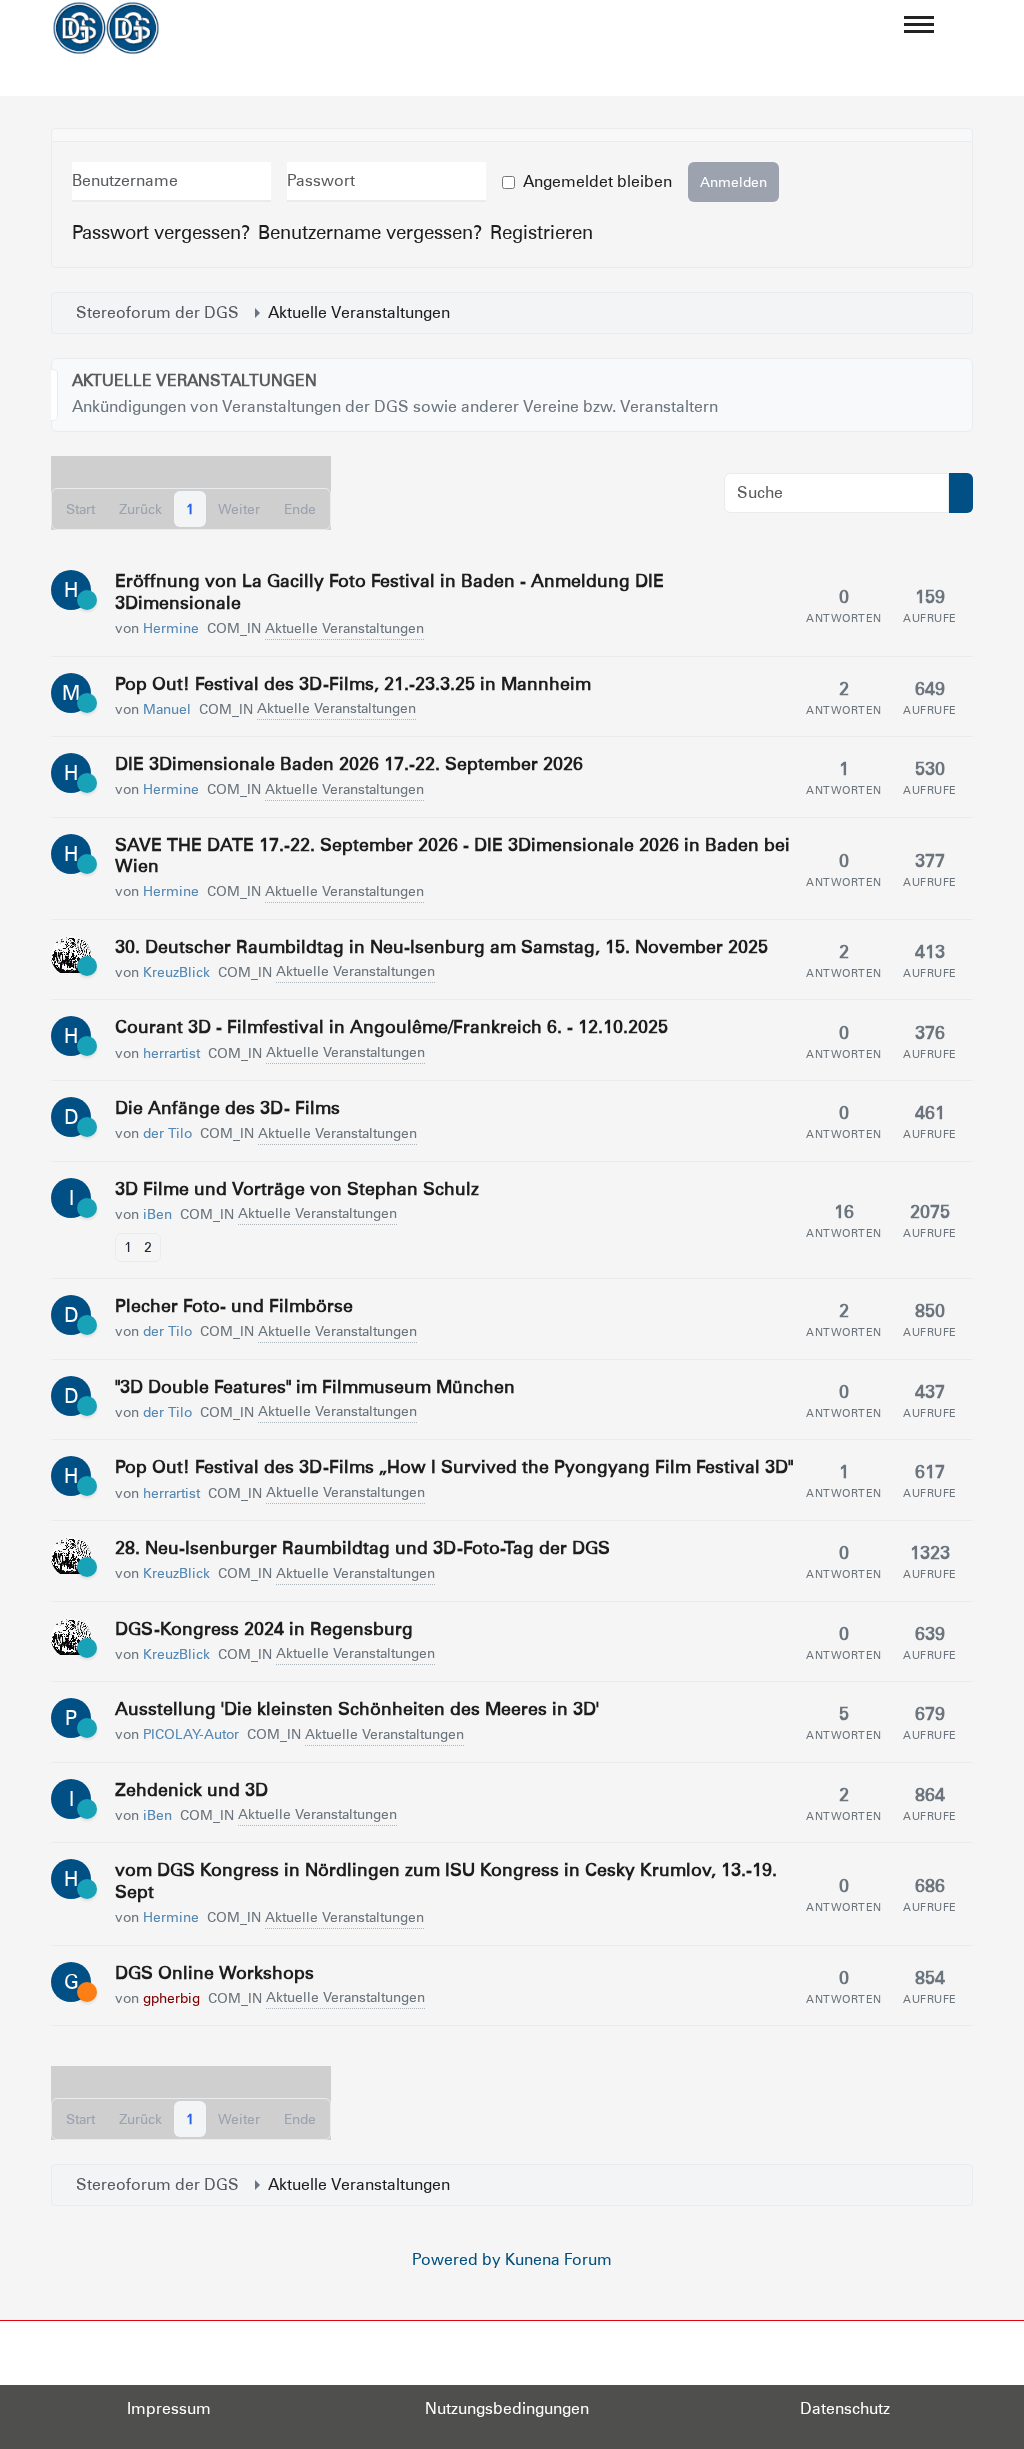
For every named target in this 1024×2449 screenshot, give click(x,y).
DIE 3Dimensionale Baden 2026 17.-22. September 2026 (349, 763)
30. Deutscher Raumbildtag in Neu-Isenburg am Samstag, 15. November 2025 (441, 946)
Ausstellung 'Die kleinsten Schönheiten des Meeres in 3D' (357, 1708)
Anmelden (733, 182)
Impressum (169, 2408)
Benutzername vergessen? (370, 232)
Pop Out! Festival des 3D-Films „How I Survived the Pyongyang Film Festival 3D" (454, 1466)
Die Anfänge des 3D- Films (227, 1107)
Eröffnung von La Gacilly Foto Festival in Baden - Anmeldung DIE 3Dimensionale (389, 591)
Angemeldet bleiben (597, 181)
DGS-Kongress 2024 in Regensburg (264, 1628)
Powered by (456, 2259)
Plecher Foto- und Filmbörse (234, 1305)
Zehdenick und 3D (191, 1789)
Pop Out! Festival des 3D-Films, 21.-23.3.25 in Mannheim (353, 683)
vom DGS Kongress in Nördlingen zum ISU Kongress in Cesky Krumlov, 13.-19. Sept (446, 1880)
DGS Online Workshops (214, 1972)
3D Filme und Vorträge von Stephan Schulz (297, 1188)
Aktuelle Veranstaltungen (194, 380)
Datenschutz (845, 2408)
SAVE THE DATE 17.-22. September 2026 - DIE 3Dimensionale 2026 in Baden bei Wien (452, 855)
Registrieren (541, 232)
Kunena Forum (558, 2259)
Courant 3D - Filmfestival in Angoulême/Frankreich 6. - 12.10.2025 (391, 1026)
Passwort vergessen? (161, 232)
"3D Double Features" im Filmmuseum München (315, 1386)
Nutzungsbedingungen (507, 2408)
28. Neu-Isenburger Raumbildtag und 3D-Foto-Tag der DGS (362, 1547)
